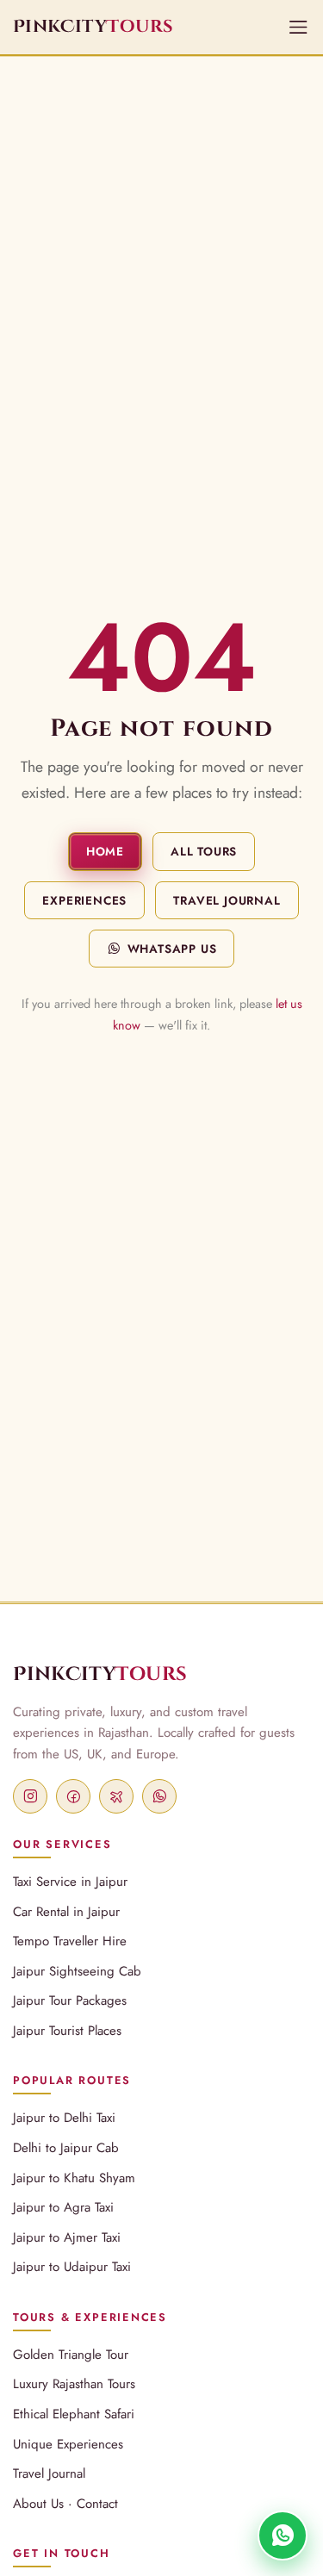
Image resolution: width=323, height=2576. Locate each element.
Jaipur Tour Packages (70, 2000)
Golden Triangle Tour (71, 2355)
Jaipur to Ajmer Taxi (67, 2237)
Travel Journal (227, 900)
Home (105, 851)
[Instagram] (30, 1796)
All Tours (204, 851)
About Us (38, 2504)
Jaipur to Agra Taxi (63, 2207)
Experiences (84, 900)
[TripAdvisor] (116, 1796)
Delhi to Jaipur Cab (66, 2148)
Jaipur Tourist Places (67, 2031)
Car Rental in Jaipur (66, 1912)
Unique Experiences (68, 2444)
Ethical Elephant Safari (74, 2414)
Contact (97, 2504)
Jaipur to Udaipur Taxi (72, 2267)
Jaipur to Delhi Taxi (64, 2118)
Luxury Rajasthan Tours (74, 2384)
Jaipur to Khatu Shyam (74, 2178)
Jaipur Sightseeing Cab (77, 1971)
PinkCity (100, 1674)
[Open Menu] (298, 27)
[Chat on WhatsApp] (283, 2536)
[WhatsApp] (159, 1796)
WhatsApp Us (172, 949)
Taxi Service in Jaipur (70, 1882)
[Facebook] (73, 1796)
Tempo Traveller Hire (70, 1941)
